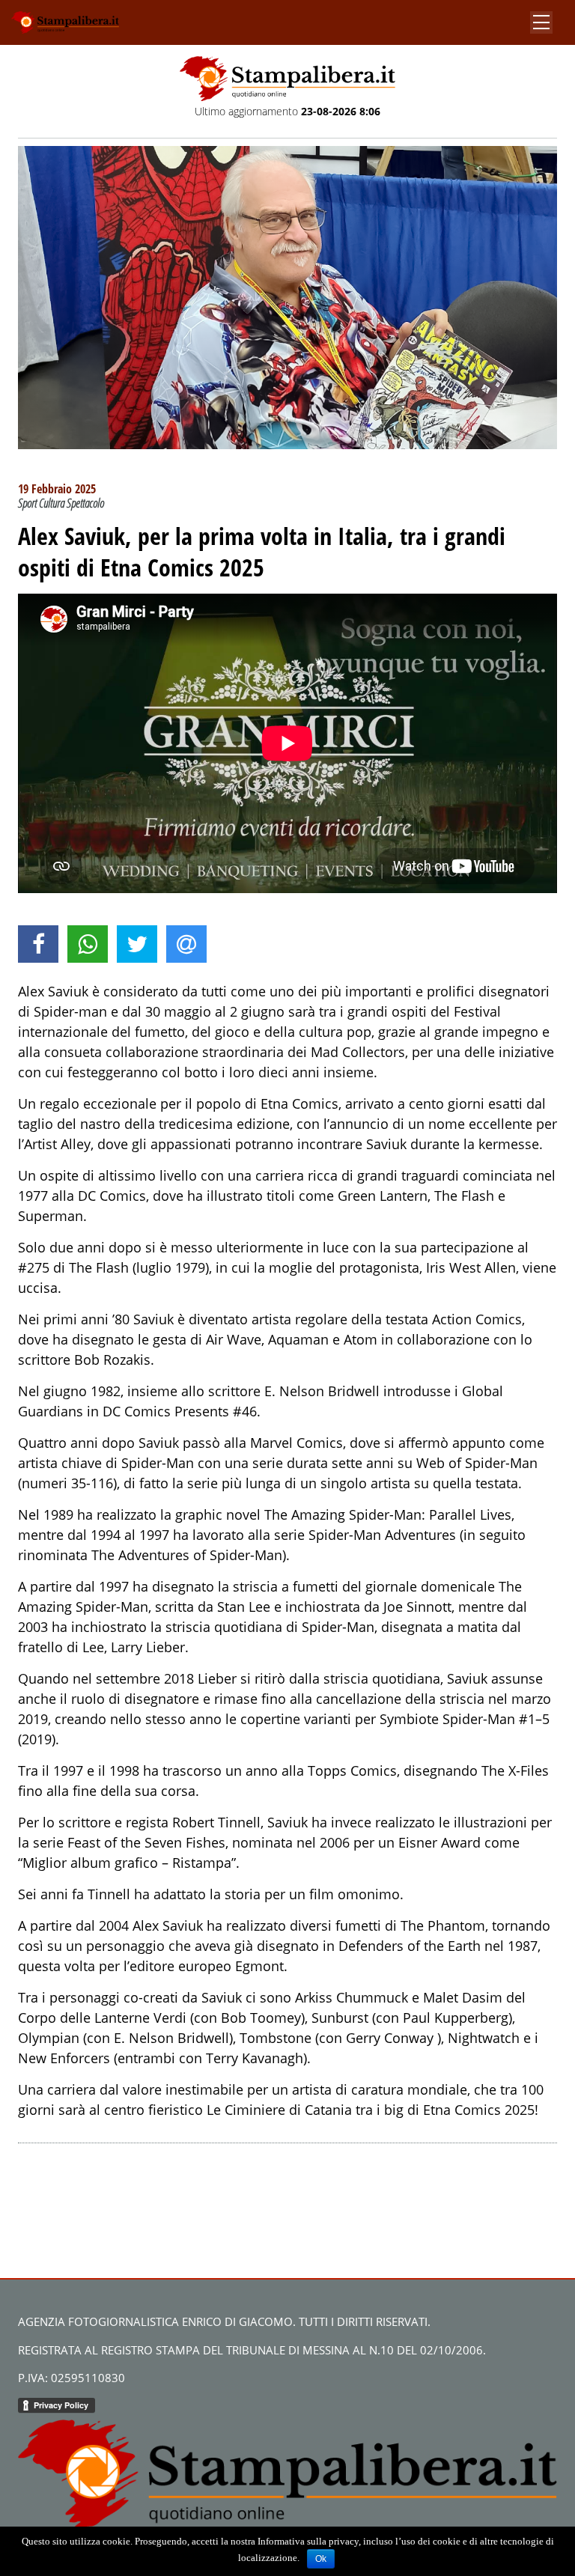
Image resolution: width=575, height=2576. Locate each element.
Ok (321, 2559)
